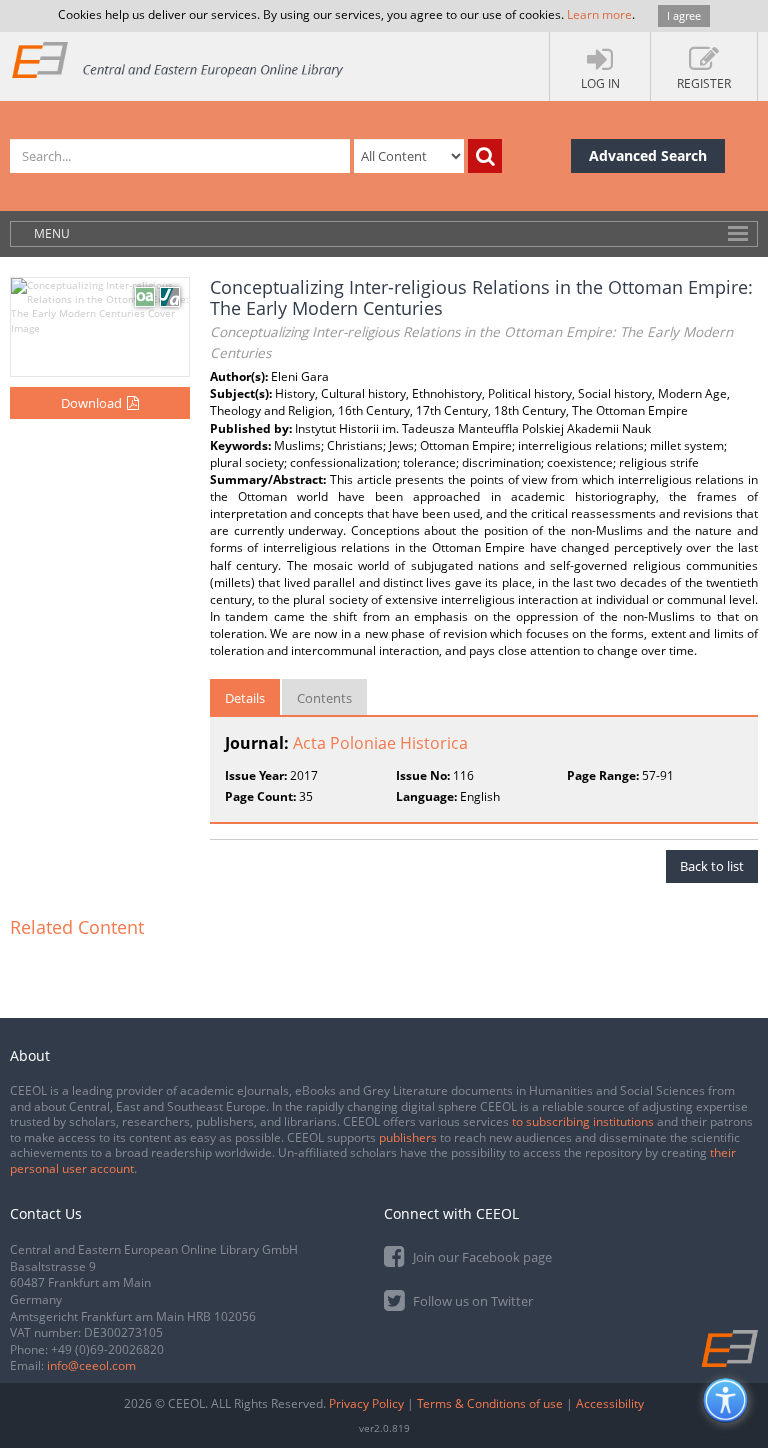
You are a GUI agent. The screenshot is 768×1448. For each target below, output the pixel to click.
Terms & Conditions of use (490, 1403)
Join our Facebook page (481, 1257)
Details (245, 698)
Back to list (712, 866)
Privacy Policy (366, 1403)
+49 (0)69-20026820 (107, 1349)
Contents (324, 698)
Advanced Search (648, 155)
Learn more (599, 14)
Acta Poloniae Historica (380, 743)
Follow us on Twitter (471, 1301)
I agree (684, 15)
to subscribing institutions (583, 1121)
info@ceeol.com (91, 1365)
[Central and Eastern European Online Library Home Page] (178, 59)
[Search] (485, 156)
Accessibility (610, 1403)
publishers (408, 1137)
